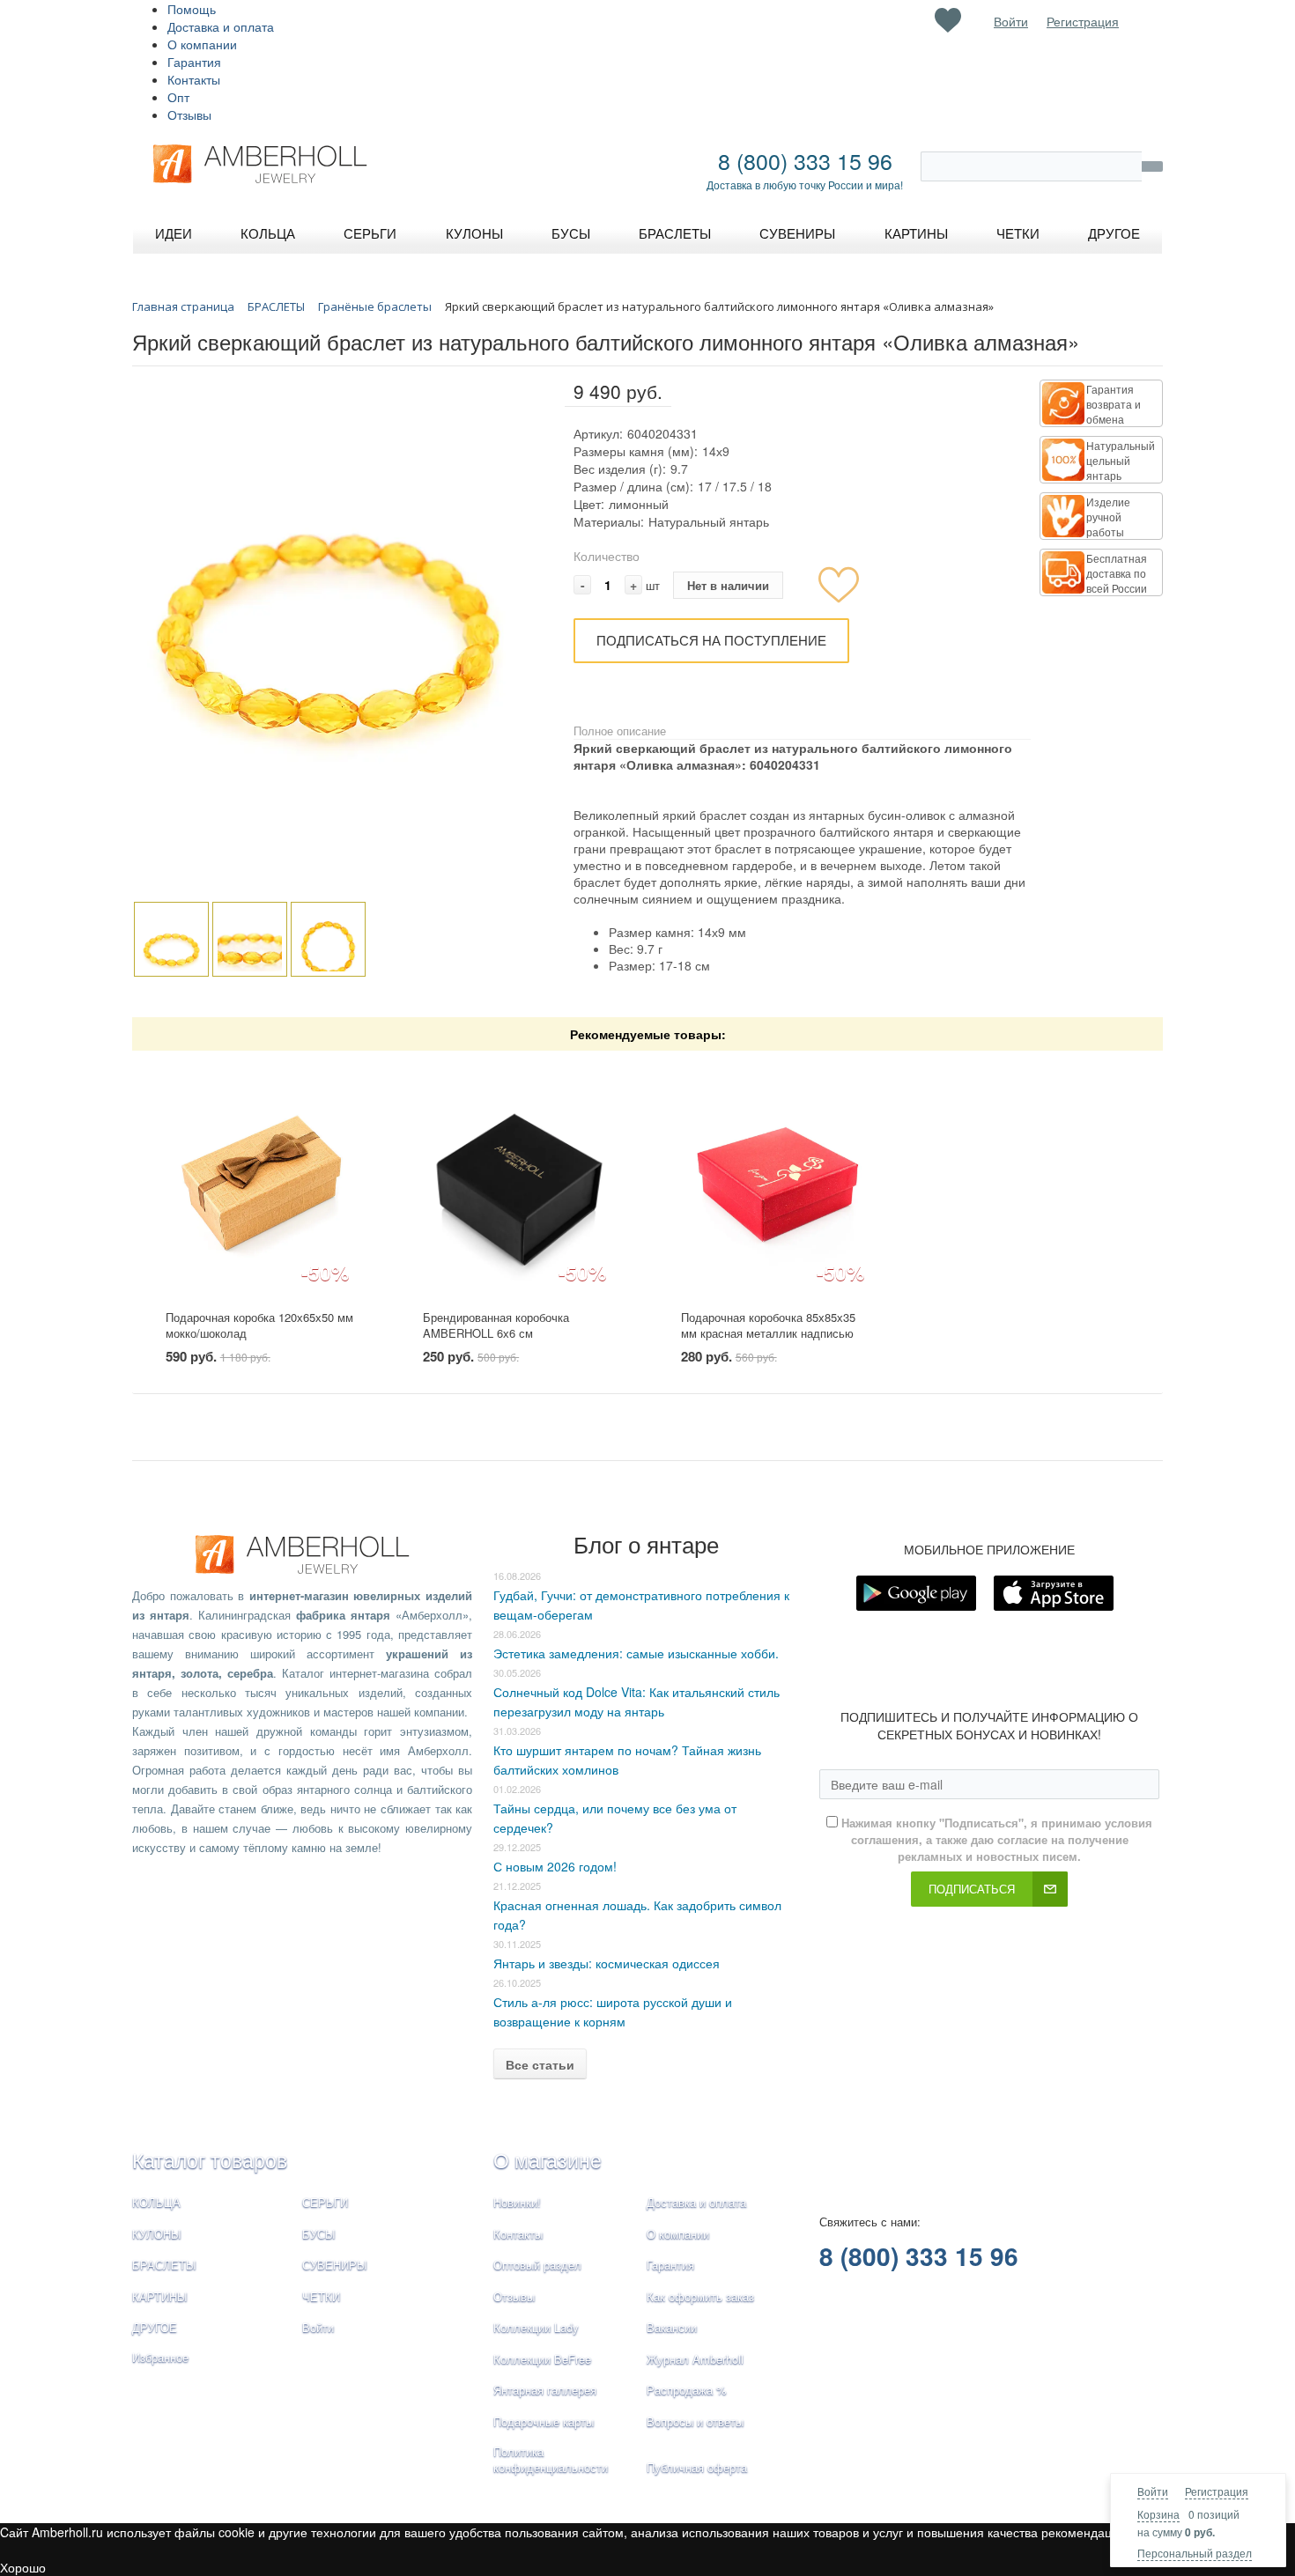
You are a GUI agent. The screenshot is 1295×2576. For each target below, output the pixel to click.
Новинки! (517, 2202)
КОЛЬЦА (156, 2202)
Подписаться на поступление (711, 640)
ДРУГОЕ (155, 2327)
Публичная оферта (697, 2467)
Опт (178, 97)
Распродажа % (687, 2390)
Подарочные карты (544, 2421)
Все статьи (540, 2064)
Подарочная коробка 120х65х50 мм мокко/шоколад (259, 1325)
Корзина (1158, 2514)
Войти (1153, 2491)
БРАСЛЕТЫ (164, 2265)
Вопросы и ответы (695, 2421)
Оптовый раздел (537, 2265)
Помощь (192, 9)
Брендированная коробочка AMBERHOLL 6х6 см (496, 1325)
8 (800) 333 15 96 (805, 160)
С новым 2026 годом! (555, 1866)
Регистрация (1217, 2491)
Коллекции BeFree (542, 2359)
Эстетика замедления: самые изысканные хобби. (636, 1653)
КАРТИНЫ (160, 2296)
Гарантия (194, 62)
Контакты (194, 79)
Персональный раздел (1195, 2553)
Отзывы (189, 114)
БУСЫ (319, 2234)
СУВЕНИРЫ (335, 2265)
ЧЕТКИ (321, 2296)
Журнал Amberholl (695, 2359)
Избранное (160, 2357)
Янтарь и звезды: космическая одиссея (607, 1963)
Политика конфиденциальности (551, 2460)
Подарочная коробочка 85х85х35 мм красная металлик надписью (768, 1325)
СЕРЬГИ (325, 2202)
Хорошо (23, 2567)
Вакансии (672, 2327)
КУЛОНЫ (157, 2234)
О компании (202, 44)
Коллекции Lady (536, 2327)
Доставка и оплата (221, 26)
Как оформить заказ (700, 2296)
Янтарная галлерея (545, 2390)
